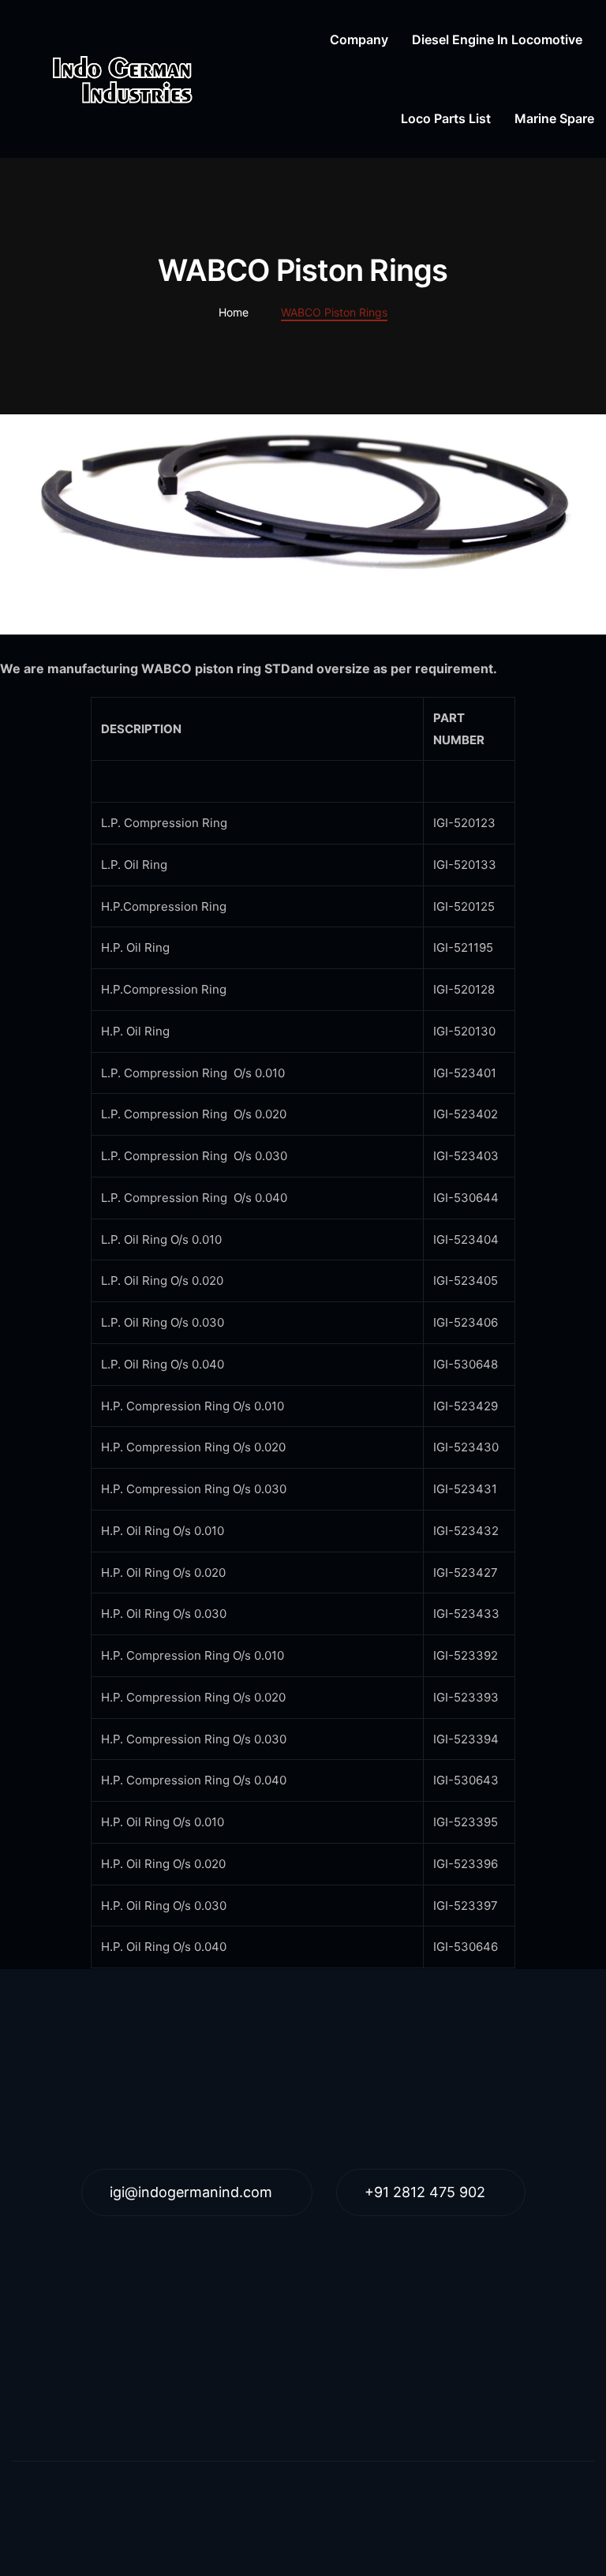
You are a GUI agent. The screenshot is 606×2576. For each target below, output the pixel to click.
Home (234, 312)
